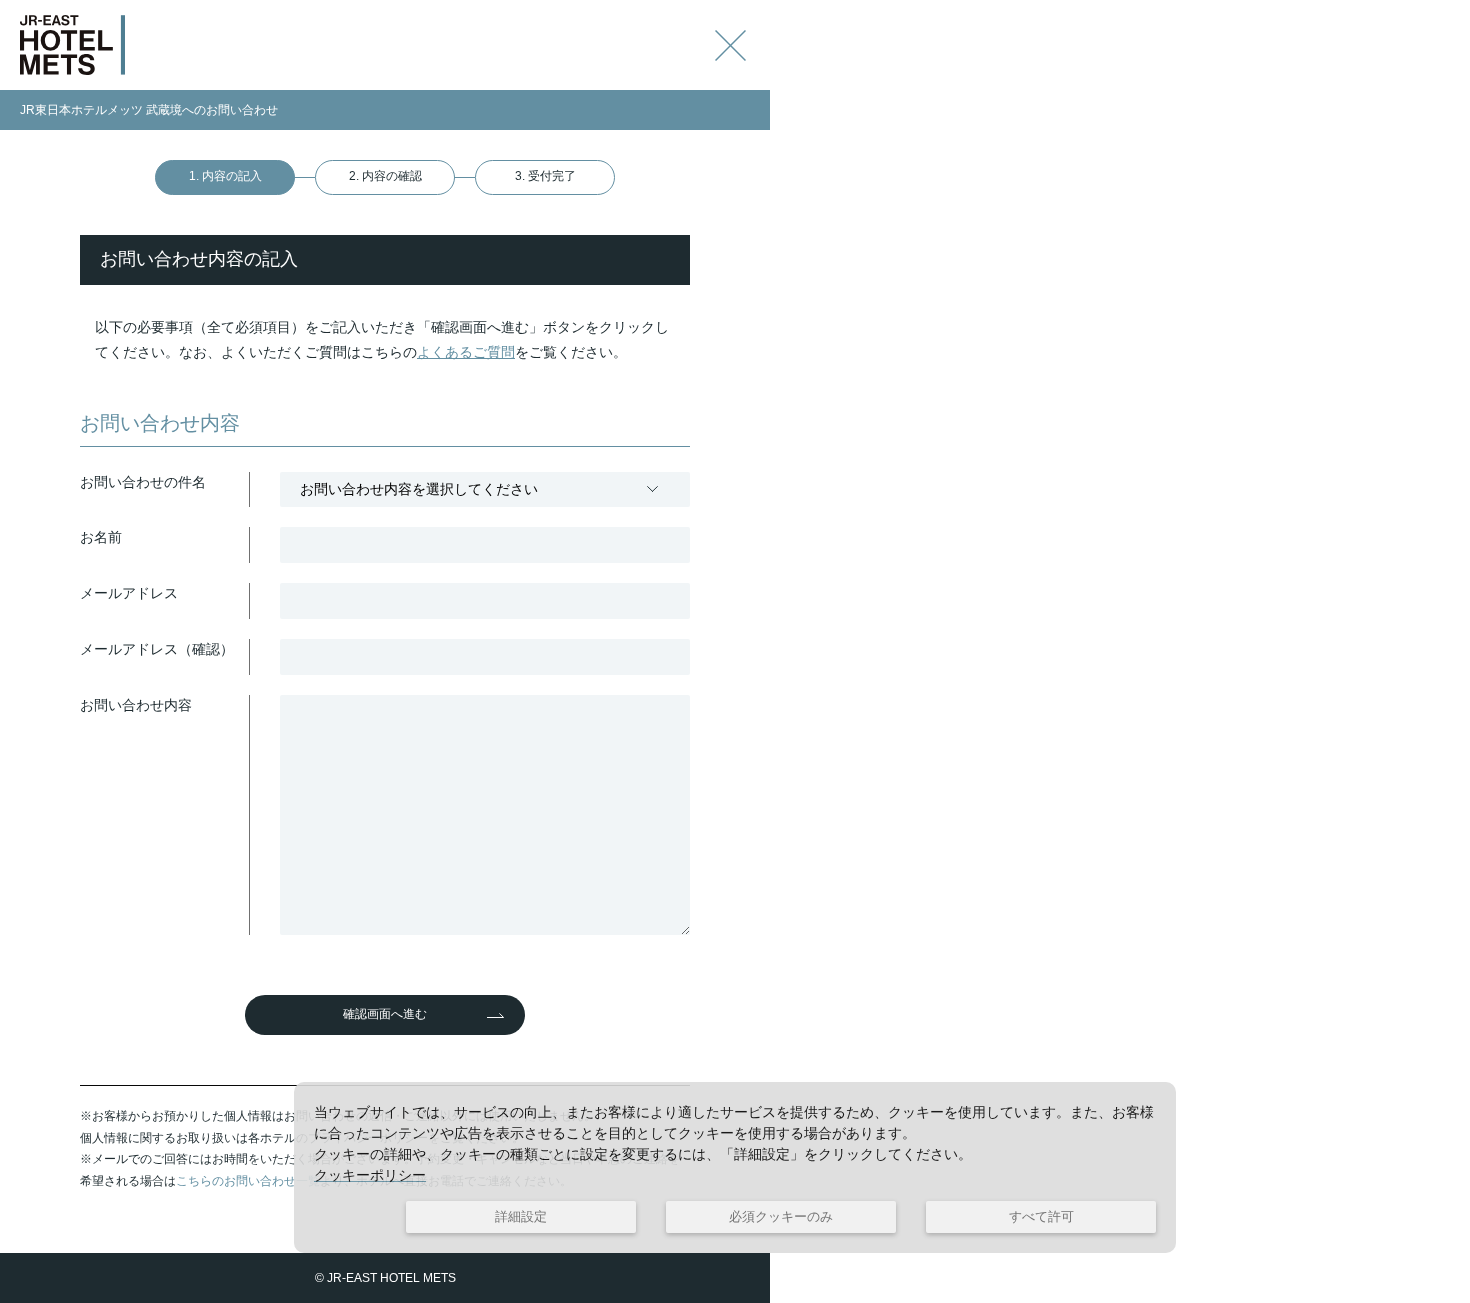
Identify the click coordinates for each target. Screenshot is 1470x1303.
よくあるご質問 (466, 352)
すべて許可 (1041, 1217)
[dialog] (735, 1167)
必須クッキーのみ (781, 1217)
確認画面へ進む (385, 1014)
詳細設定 (521, 1217)
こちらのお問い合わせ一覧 (248, 1181)
